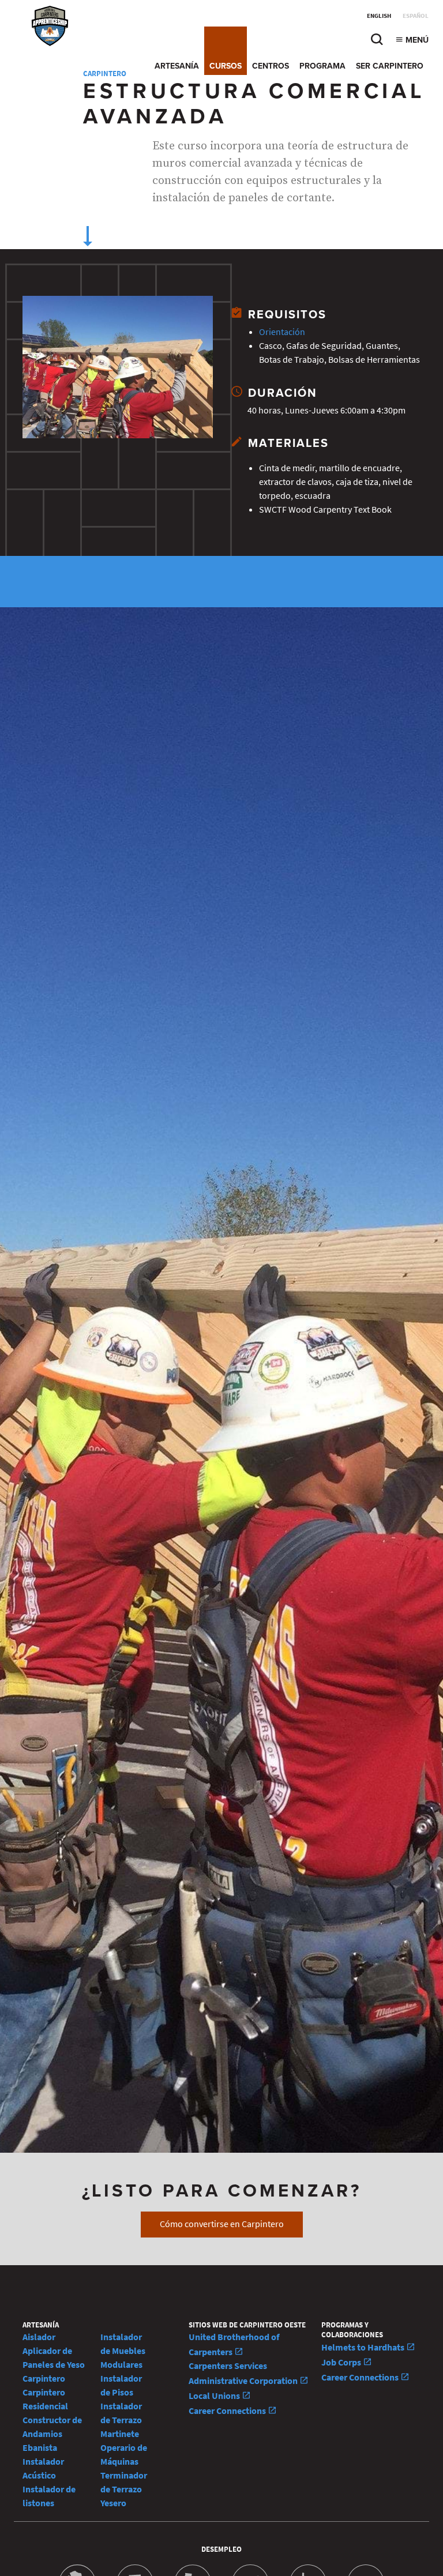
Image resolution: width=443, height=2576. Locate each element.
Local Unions (215, 2396)
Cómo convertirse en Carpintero (222, 2224)
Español (416, 16)
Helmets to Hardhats (364, 2347)
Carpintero (44, 2378)
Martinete (120, 2434)
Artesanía (177, 66)
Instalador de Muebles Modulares (123, 2351)
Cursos (226, 66)
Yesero (113, 2503)
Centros (271, 66)
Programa (322, 66)
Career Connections (228, 2411)
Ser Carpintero (390, 66)
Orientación (282, 332)
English (379, 16)
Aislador (39, 2337)
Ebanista (40, 2448)
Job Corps (342, 2362)
